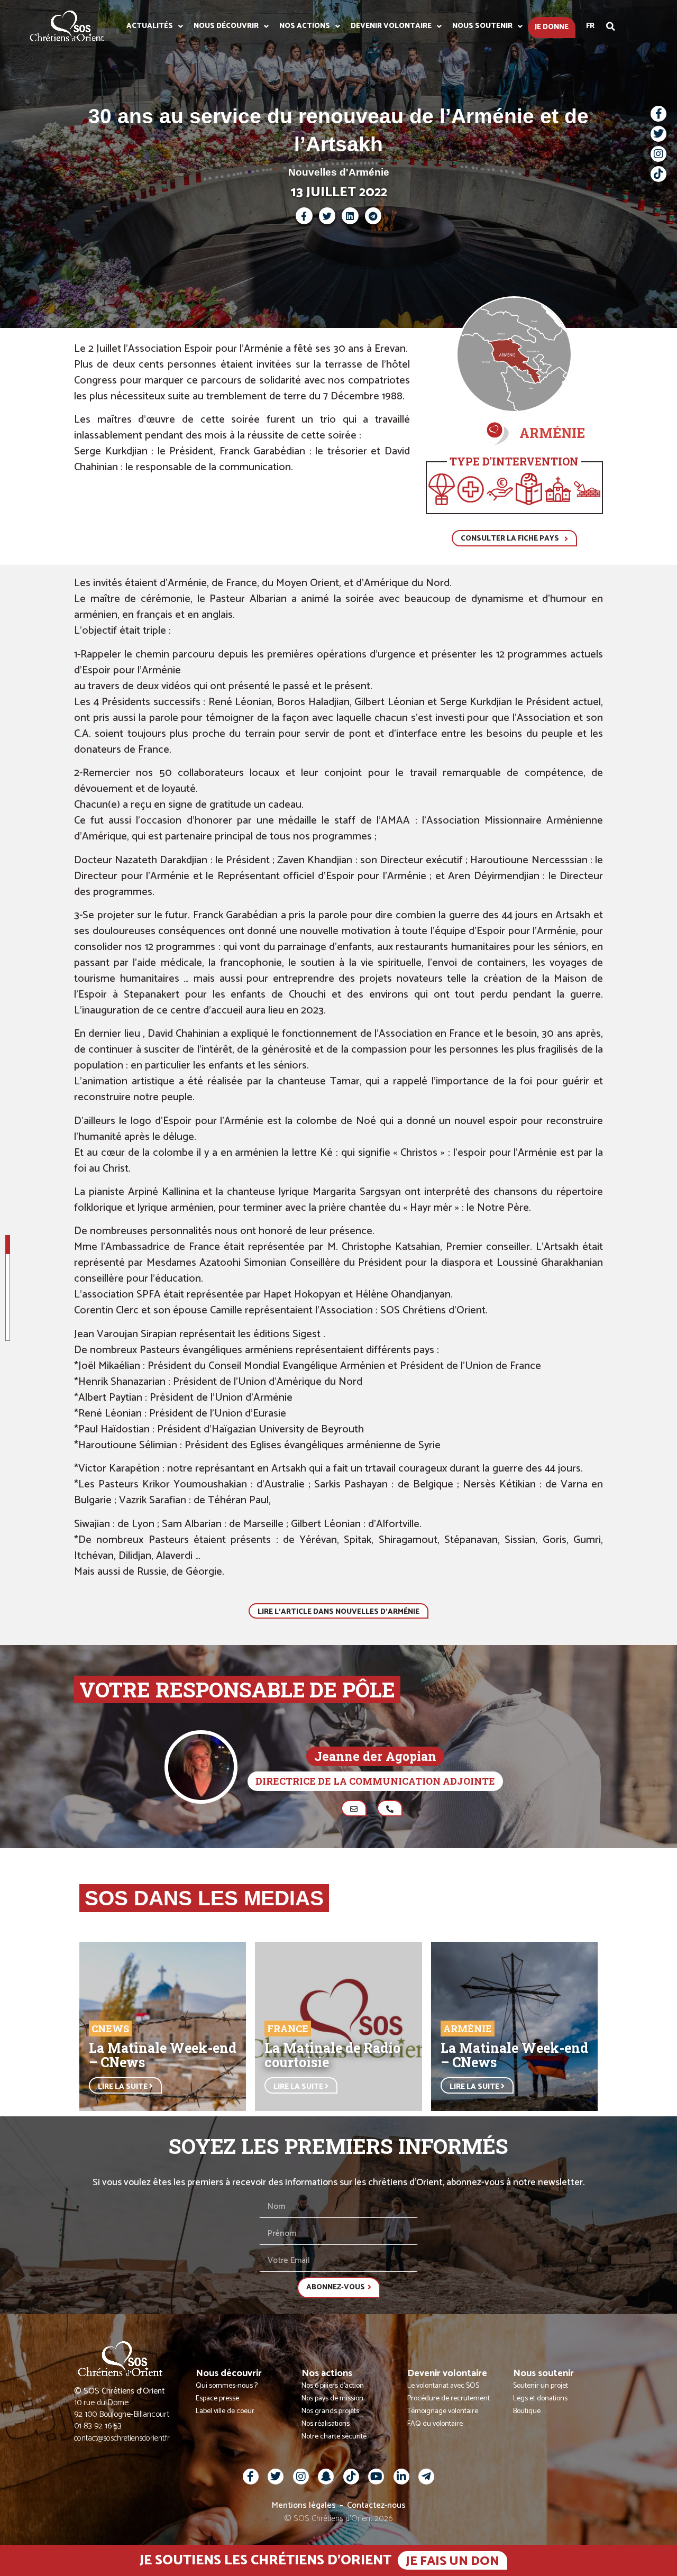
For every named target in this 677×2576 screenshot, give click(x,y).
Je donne (552, 27)
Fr (590, 26)
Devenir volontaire (391, 26)
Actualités (150, 26)
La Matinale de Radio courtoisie (332, 2055)
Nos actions (305, 26)
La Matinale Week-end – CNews (163, 2055)
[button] (611, 26)
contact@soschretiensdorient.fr (122, 2438)
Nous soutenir (482, 26)
